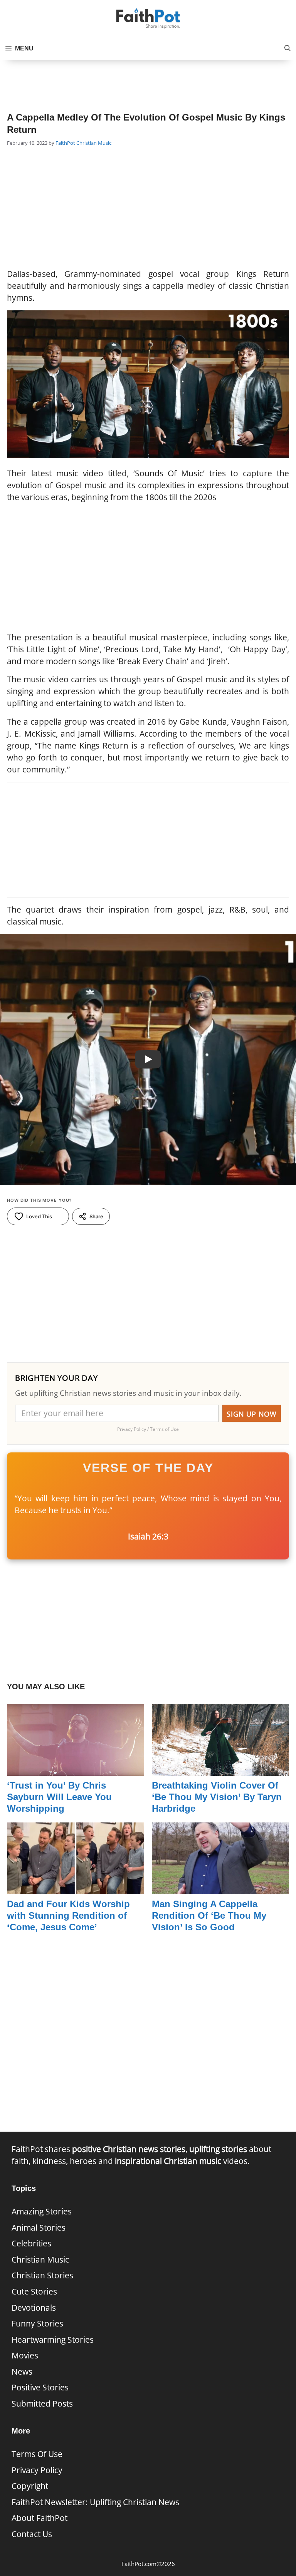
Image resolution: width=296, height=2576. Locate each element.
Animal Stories (39, 2228)
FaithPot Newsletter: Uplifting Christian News (95, 2502)
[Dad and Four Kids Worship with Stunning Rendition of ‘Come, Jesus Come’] (76, 1888)
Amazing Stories (42, 2211)
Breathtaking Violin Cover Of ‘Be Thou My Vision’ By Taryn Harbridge (217, 1797)
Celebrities (31, 2243)
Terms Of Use (37, 2454)
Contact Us (32, 2534)
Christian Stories (42, 2275)
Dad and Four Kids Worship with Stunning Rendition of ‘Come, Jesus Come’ (68, 1915)
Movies (25, 2355)
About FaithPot (40, 2518)
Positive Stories (40, 2387)
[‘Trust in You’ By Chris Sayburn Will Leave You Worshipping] (76, 1769)
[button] (288, 49)
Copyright (30, 2486)
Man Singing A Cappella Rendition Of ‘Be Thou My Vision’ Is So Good (209, 1915)
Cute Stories (34, 2291)
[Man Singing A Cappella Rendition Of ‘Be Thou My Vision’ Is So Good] (220, 1888)
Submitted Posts (42, 2403)
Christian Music (94, 143)
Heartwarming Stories (53, 2340)
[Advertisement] (148, 79)
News (22, 2372)
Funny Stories (37, 2323)
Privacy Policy (37, 2470)
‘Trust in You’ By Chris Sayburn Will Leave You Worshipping (59, 1797)
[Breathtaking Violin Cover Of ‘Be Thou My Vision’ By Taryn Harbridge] (220, 1769)
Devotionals (34, 2308)
